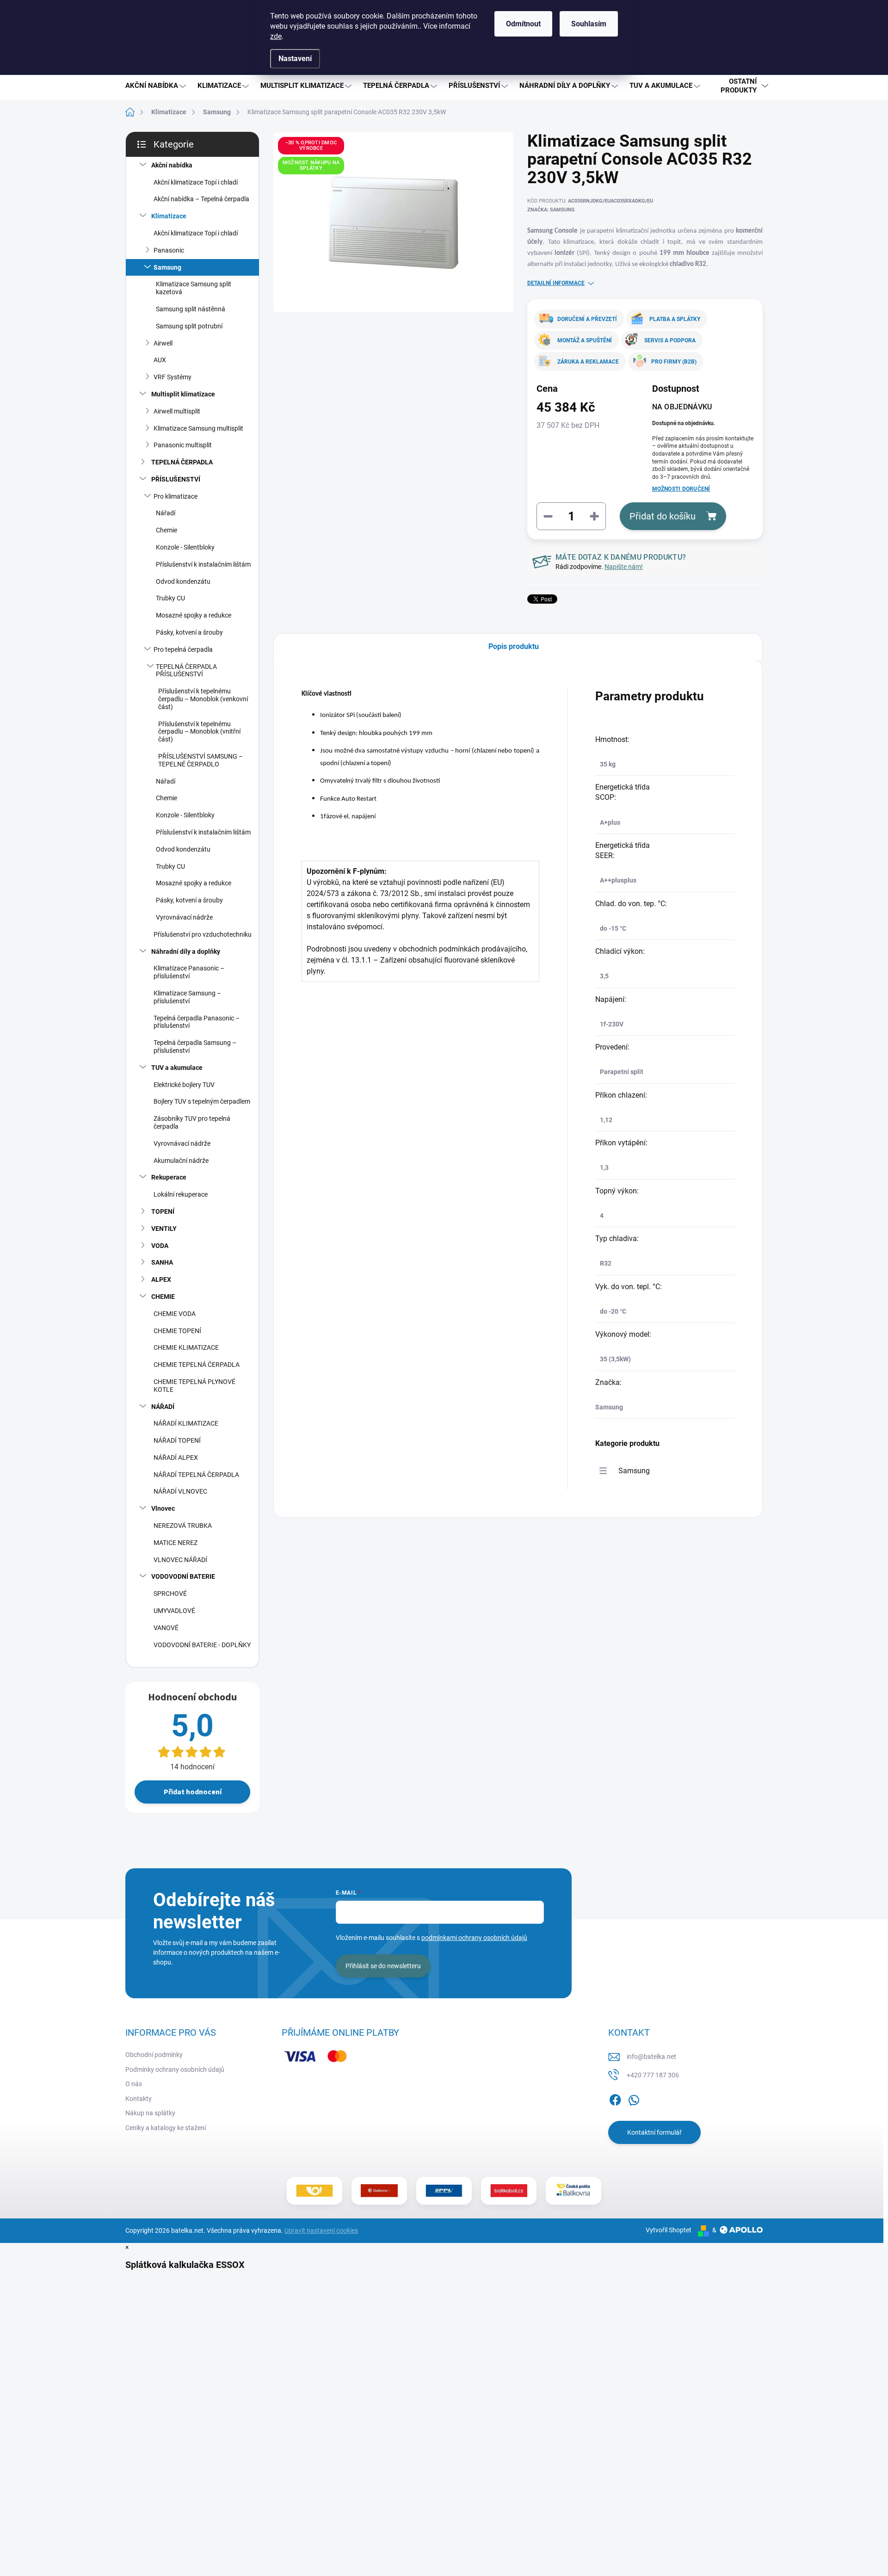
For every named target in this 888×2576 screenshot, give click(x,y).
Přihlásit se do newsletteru (383, 1966)
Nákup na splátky (150, 2113)
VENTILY (164, 1229)
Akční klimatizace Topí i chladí (196, 182)
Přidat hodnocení (193, 1792)
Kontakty (139, 2099)
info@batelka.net (651, 2057)
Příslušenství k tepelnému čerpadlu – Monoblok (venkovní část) (203, 699)
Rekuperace (169, 1177)
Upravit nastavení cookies (321, 2230)
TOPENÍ (163, 1211)
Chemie (166, 530)
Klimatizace (169, 216)
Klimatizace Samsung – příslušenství (187, 997)
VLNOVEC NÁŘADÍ (180, 1560)
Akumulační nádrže (181, 1161)
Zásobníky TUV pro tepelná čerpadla (192, 1122)
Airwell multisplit (177, 411)
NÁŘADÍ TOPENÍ (177, 1440)
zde (276, 36)
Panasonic (169, 250)
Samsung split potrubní (189, 326)
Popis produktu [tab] (514, 646)
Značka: (551, 210)
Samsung (167, 267)
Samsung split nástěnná (191, 309)
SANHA (162, 1262)
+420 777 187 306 (653, 2075)
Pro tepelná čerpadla (183, 649)
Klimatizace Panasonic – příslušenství (189, 972)
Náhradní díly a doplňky (186, 951)
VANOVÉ (166, 1628)
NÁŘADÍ (163, 1407)
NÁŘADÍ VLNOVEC (180, 1491)
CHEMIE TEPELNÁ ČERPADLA (197, 1365)
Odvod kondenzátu (183, 581)
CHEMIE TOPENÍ (177, 1331)
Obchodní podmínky (154, 2055)
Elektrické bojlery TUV (184, 1085)
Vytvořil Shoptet (669, 2230)
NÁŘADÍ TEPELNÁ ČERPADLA (196, 1475)
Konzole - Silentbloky (185, 547)
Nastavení (295, 59)
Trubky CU (170, 598)
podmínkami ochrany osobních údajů (474, 1938)
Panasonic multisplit (183, 445)
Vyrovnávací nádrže (184, 917)
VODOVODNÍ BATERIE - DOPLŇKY (202, 1645)
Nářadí (166, 513)
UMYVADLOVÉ (174, 1611)
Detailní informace (556, 283)
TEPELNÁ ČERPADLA (182, 462)
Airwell (163, 343)
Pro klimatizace (176, 496)
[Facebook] (615, 2098)
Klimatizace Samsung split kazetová (194, 288)
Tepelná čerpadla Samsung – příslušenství (195, 1047)
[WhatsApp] (634, 2098)
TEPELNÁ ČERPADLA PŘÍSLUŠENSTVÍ (186, 670)
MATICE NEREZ (176, 1543)
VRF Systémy (173, 377)
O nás (134, 2084)
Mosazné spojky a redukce (194, 615)
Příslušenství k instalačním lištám (203, 564)
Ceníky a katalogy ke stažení (166, 2128)
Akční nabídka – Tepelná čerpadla (201, 199)
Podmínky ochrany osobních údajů (175, 2069)
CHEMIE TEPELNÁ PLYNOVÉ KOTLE (194, 1386)
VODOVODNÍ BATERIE (183, 1576)
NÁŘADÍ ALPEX (176, 1458)
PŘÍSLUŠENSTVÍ (176, 479)
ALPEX (161, 1279)
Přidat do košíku (663, 516)
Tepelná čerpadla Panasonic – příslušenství (197, 1022)
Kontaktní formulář (654, 2132)
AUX (160, 360)
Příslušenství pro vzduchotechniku (203, 934)
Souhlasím (589, 24)
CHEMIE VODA (175, 1314)
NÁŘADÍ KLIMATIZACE (186, 1423)
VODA (160, 1246)
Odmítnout (523, 24)
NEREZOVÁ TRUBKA (183, 1526)
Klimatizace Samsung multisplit (198, 428)
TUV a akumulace (177, 1068)
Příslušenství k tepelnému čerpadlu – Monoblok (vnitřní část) (199, 732)
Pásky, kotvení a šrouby (189, 632)
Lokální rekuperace (181, 1194)
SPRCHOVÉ (170, 1594)
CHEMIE (163, 1297)
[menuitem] (157, 86)
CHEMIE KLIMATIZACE (186, 1347)
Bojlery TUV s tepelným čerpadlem (202, 1101)
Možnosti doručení (681, 489)
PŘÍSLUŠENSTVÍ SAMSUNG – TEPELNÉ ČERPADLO (200, 760)
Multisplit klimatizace (183, 394)
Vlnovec (163, 1508)
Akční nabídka (172, 165)
